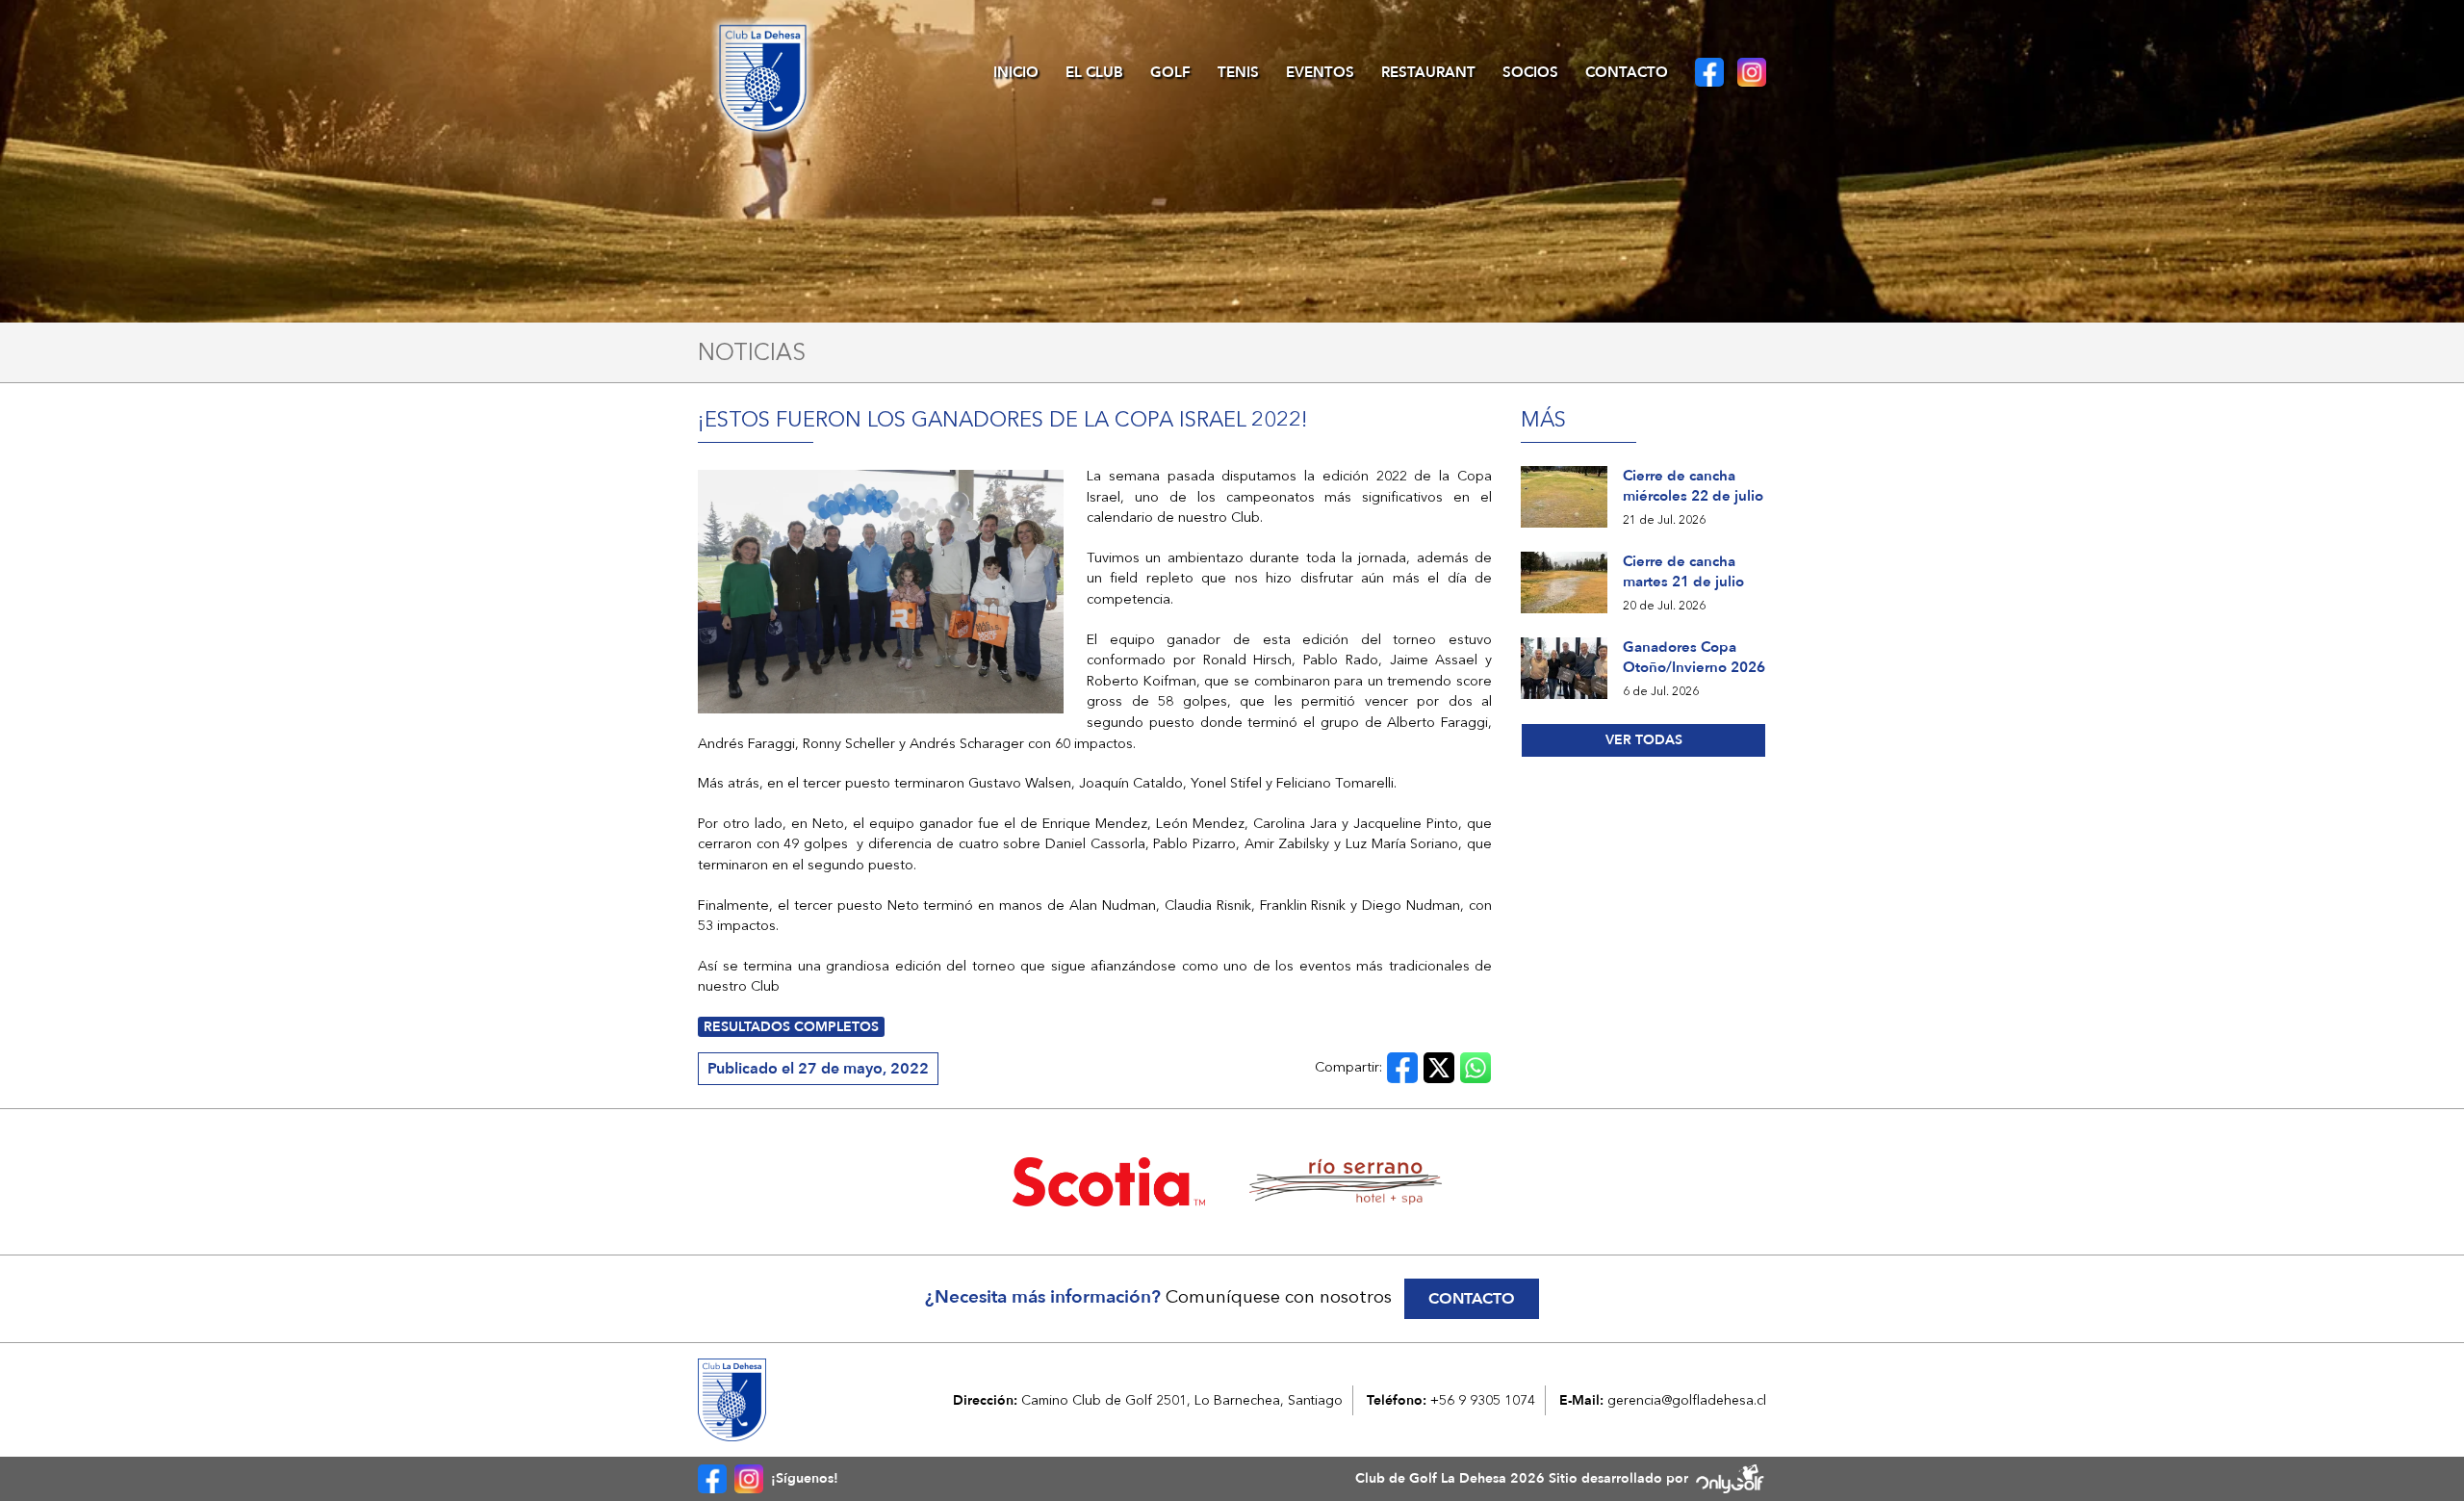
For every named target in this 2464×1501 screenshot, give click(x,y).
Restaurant (1428, 72)
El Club (1094, 72)
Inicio (1016, 72)
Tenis (1238, 72)
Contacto (1627, 72)
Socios (1530, 72)
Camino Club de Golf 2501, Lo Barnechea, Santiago (1182, 1400)
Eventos (1320, 72)
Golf (1170, 72)
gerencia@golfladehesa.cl (1687, 1400)
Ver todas (1644, 740)
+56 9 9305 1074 (1483, 1400)
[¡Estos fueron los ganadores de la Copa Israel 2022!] (881, 592)
